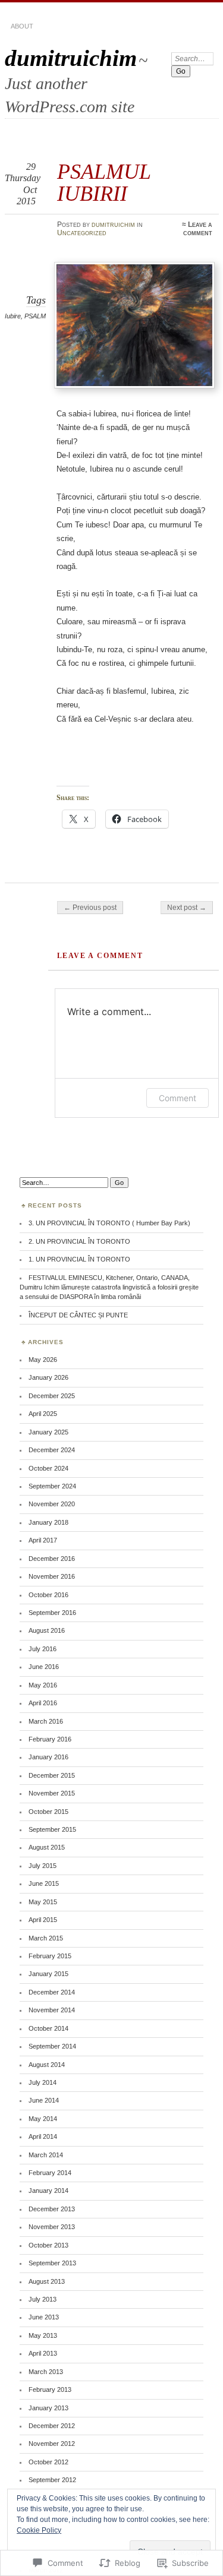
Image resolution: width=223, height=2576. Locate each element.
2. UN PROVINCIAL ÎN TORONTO (79, 1241)
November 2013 (52, 2227)
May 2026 (43, 1360)
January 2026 (48, 1377)
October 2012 (48, 2462)
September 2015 (52, 1829)
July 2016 (43, 1649)
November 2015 (52, 1793)
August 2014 (47, 2065)
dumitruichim (71, 58)
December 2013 (52, 2209)
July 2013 (43, 2299)
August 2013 (47, 2281)
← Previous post (90, 908)
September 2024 (52, 1486)
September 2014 (52, 2046)
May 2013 (43, 2335)
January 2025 (48, 1432)
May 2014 (43, 2119)
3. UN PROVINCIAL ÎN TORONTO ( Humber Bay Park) (109, 1223)
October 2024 (48, 1468)
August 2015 (47, 1847)
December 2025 (52, 1396)
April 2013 (43, 2353)
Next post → (187, 908)
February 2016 (50, 1739)
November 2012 (52, 2444)
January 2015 (48, 1974)
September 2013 (52, 2263)
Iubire (13, 316)
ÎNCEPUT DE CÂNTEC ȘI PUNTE (78, 1315)
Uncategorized (82, 233)
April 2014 (43, 2136)
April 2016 (43, 1703)
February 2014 (50, 2173)
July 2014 (43, 2082)
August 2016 (47, 1630)
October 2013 (48, 2245)
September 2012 (52, 2480)
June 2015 (44, 1883)
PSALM (35, 316)
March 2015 (46, 1938)
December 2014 (52, 1992)
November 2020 (52, 1504)
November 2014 (52, 2010)
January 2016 (48, 1757)
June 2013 (44, 2317)
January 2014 (48, 2191)
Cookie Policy (39, 2530)
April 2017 (43, 1540)
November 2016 (52, 1576)
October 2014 (48, 2028)
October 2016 (48, 1595)
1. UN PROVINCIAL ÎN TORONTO (79, 1259)
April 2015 (43, 1920)
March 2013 (46, 2372)
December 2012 (52, 2426)
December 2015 (52, 1775)
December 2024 (52, 1450)
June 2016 (44, 1667)
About (22, 26)
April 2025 (43, 1414)
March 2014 (46, 2155)
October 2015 (48, 1812)
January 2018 (48, 1522)
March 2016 (46, 1721)
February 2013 (50, 2389)
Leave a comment (198, 229)
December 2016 (52, 1559)
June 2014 (44, 2100)
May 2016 (43, 1685)
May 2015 (43, 1902)
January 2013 (48, 2408)
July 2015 (43, 1866)
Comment (178, 1098)
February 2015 (50, 1956)
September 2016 (52, 1613)
